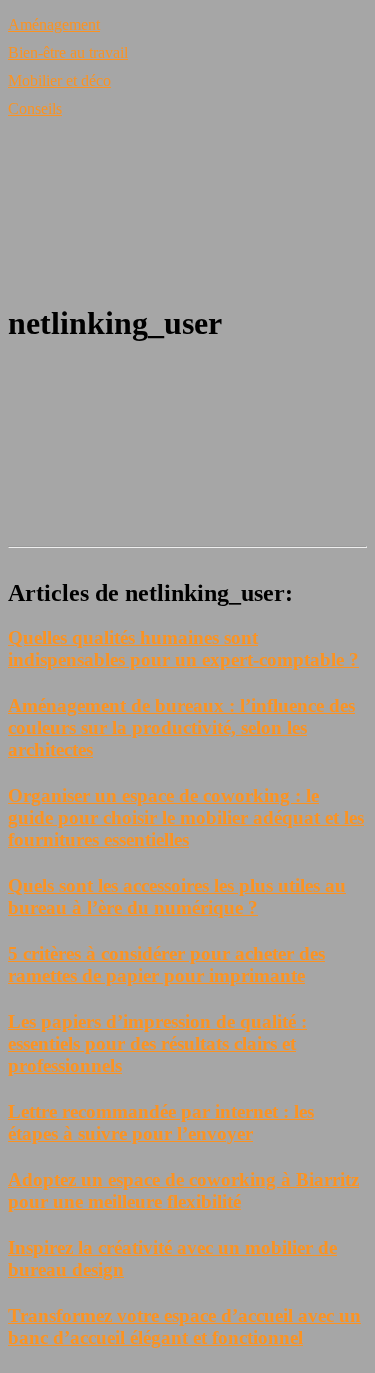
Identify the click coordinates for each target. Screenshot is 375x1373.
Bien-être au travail (68, 52)
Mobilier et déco (59, 80)
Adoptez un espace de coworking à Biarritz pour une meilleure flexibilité (183, 1190)
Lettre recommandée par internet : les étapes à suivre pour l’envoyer (161, 1122)
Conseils (35, 108)
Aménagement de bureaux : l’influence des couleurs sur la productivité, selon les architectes (181, 727)
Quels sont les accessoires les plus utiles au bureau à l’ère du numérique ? (177, 896)
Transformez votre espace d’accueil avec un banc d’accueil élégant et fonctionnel (184, 1326)
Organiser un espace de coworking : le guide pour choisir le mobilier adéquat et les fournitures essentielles (186, 817)
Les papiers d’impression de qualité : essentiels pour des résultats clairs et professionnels (157, 1043)
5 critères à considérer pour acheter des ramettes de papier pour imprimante (166, 964)
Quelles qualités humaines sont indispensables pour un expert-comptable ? (183, 648)
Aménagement (54, 24)
